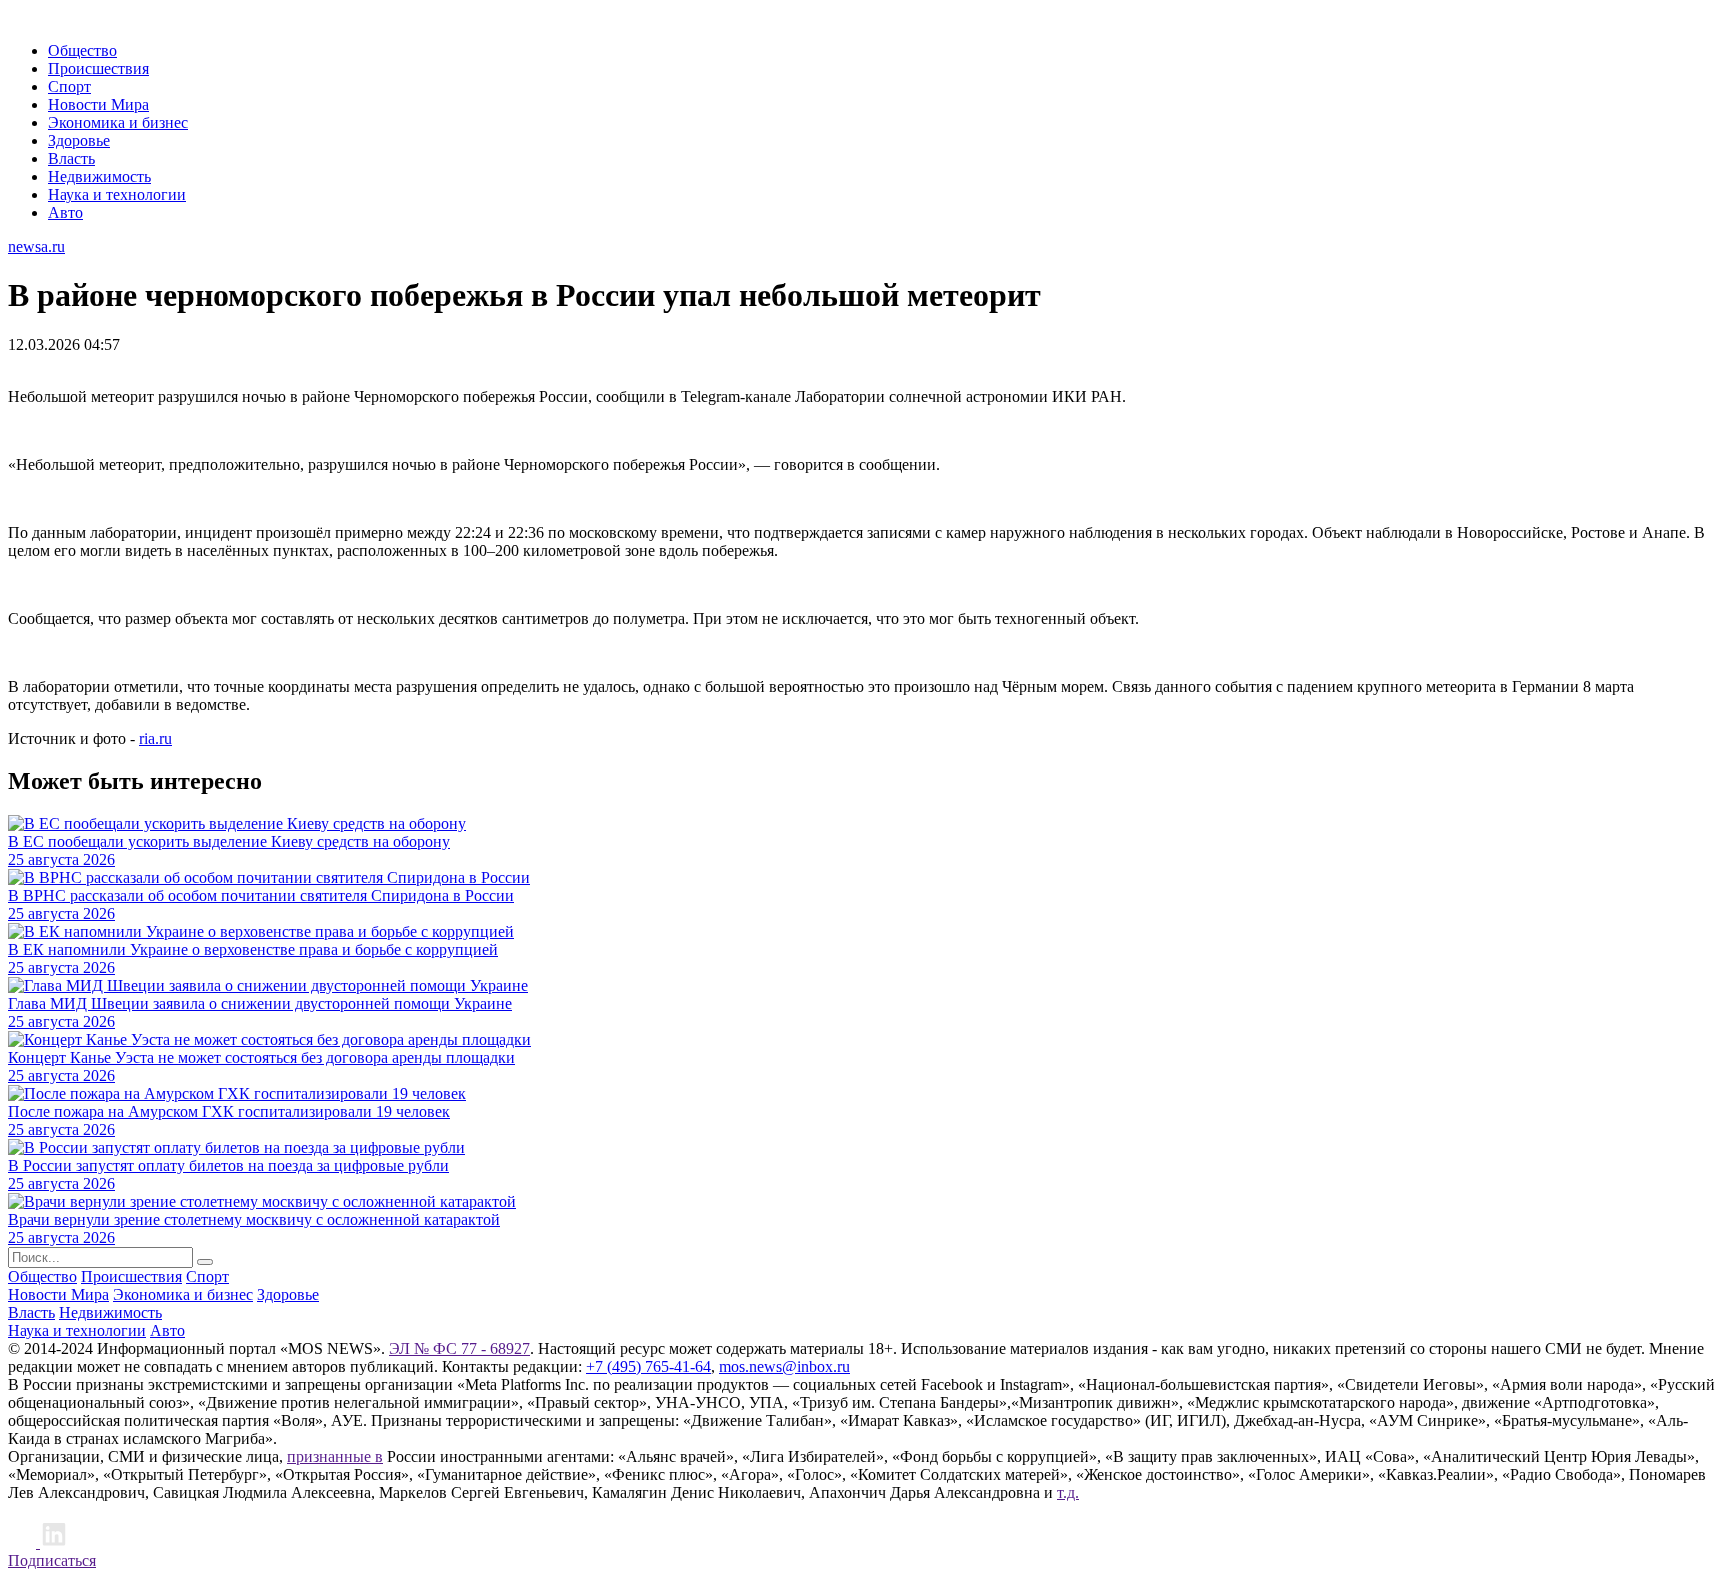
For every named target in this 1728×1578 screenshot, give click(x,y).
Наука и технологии (117, 194)
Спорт (69, 86)
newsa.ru (36, 246)
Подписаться (52, 1560)
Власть (71, 158)
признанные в (335, 1456)
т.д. (1068, 1492)
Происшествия (98, 68)
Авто (65, 212)
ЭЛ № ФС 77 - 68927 (459, 1348)
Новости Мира (98, 104)
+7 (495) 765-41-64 (648, 1366)
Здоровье (79, 140)
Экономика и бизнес (118, 122)
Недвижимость (99, 176)
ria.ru (155, 738)
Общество (82, 50)
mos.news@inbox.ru (784, 1366)
